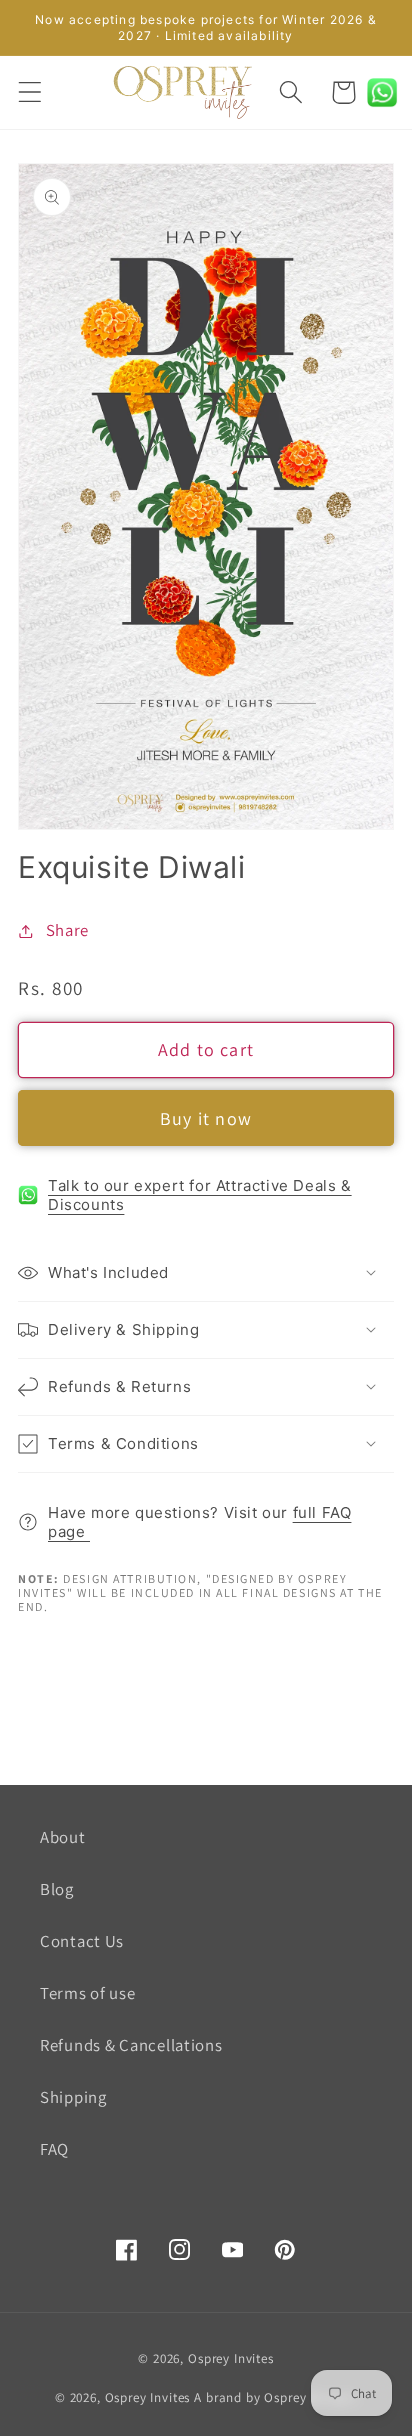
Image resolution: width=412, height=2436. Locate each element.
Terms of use (88, 1993)
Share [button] (67, 930)
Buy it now (206, 1118)
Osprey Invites (231, 2358)
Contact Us (82, 1941)
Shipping (73, 2097)
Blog (57, 1889)
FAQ (54, 2149)
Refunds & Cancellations (131, 2045)
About (63, 1837)
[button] (30, 92)
